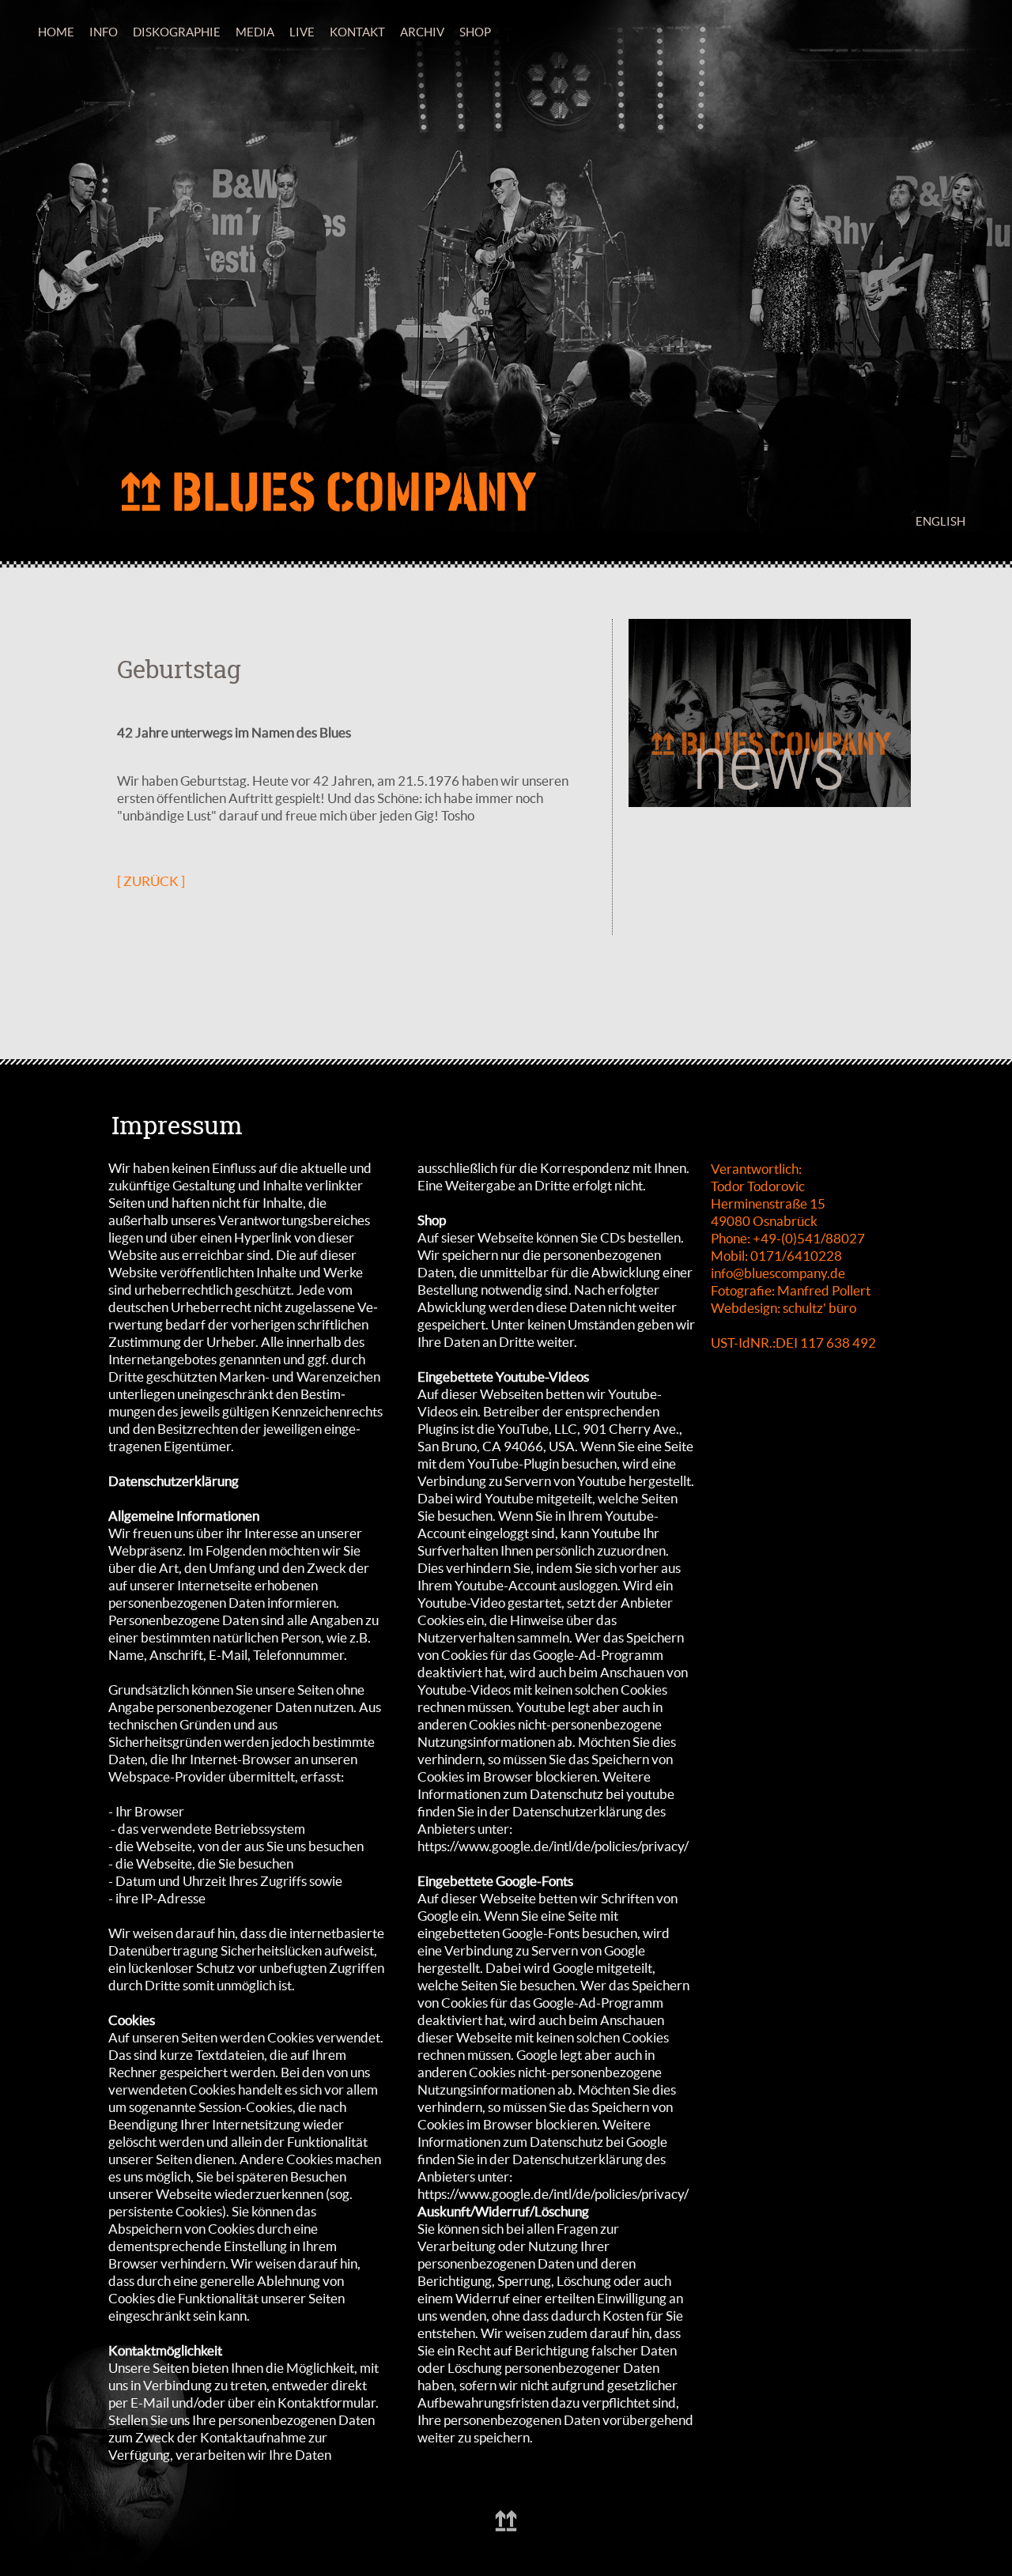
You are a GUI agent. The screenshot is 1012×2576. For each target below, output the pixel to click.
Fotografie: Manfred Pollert (791, 1290)
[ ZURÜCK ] (151, 881)
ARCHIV (422, 32)
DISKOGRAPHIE (177, 32)
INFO (104, 32)
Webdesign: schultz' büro (784, 1308)
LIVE (302, 32)
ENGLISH (940, 521)
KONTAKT (357, 32)
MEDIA (255, 32)
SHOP (475, 32)
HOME (56, 32)
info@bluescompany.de (778, 1273)
